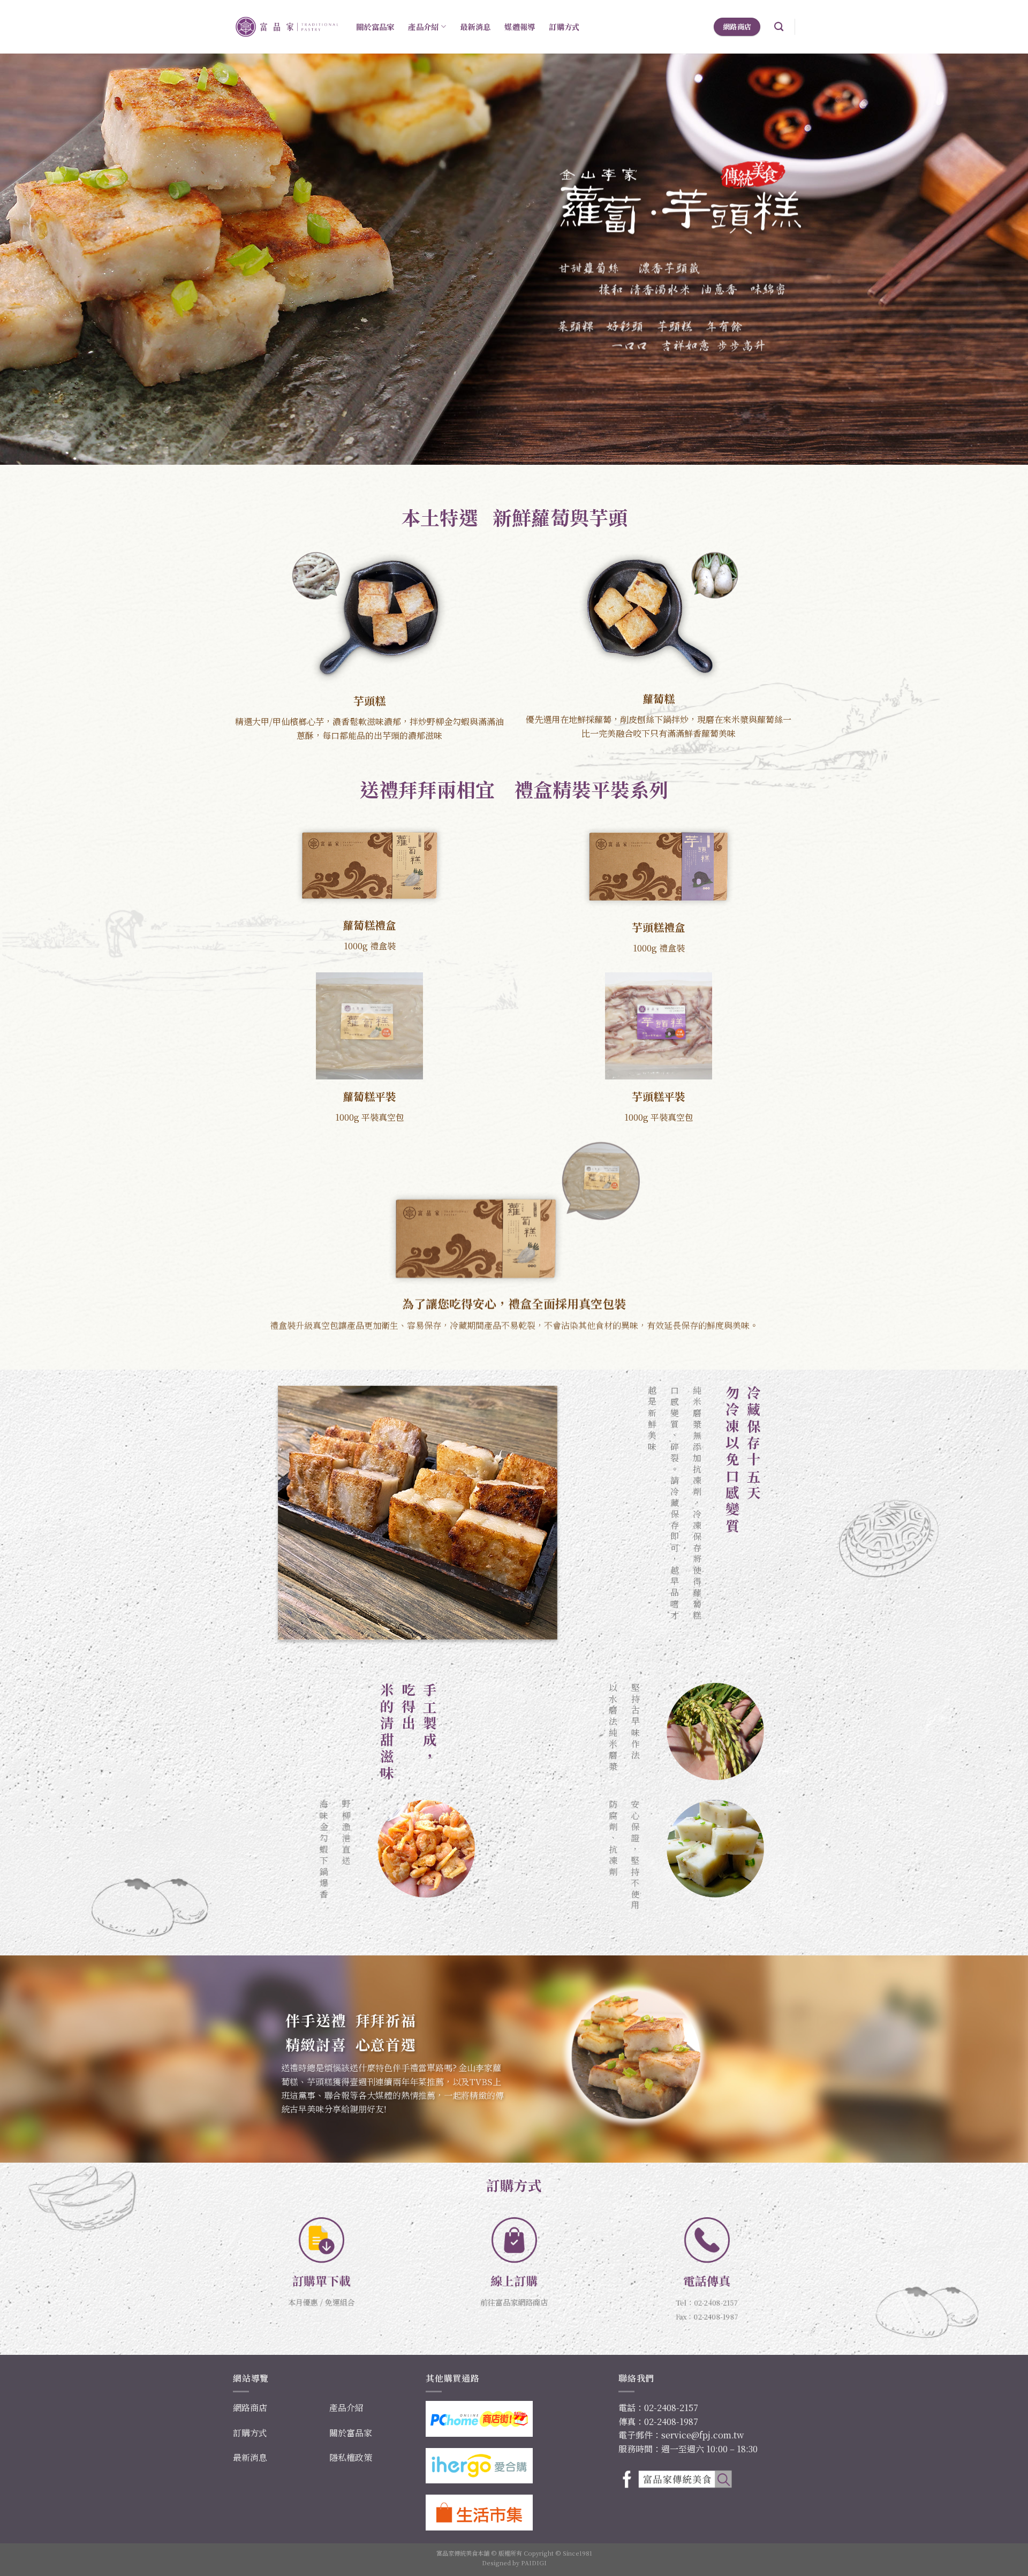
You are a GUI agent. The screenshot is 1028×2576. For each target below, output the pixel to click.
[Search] (779, 27)
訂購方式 (564, 27)
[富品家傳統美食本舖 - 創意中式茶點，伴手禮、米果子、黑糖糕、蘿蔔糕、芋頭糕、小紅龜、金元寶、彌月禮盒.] (286, 27)
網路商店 (250, 2408)
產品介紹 (423, 27)
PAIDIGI (534, 2563)
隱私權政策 (351, 2457)
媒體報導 (520, 27)
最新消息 (475, 27)
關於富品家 (375, 27)
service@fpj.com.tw (702, 2435)
